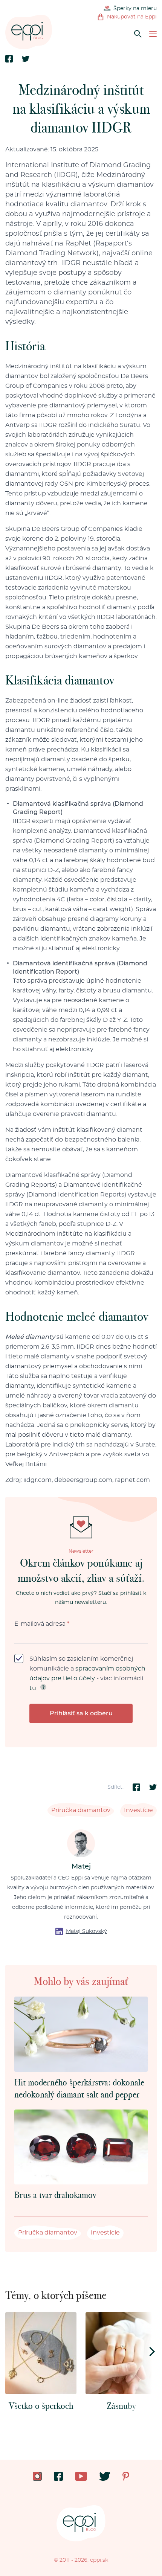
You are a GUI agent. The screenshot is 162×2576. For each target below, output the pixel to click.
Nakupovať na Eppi (132, 17)
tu (33, 1688)
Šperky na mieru (135, 9)
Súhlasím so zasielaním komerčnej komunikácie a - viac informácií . (87, 1674)
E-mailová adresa (42, 1624)
